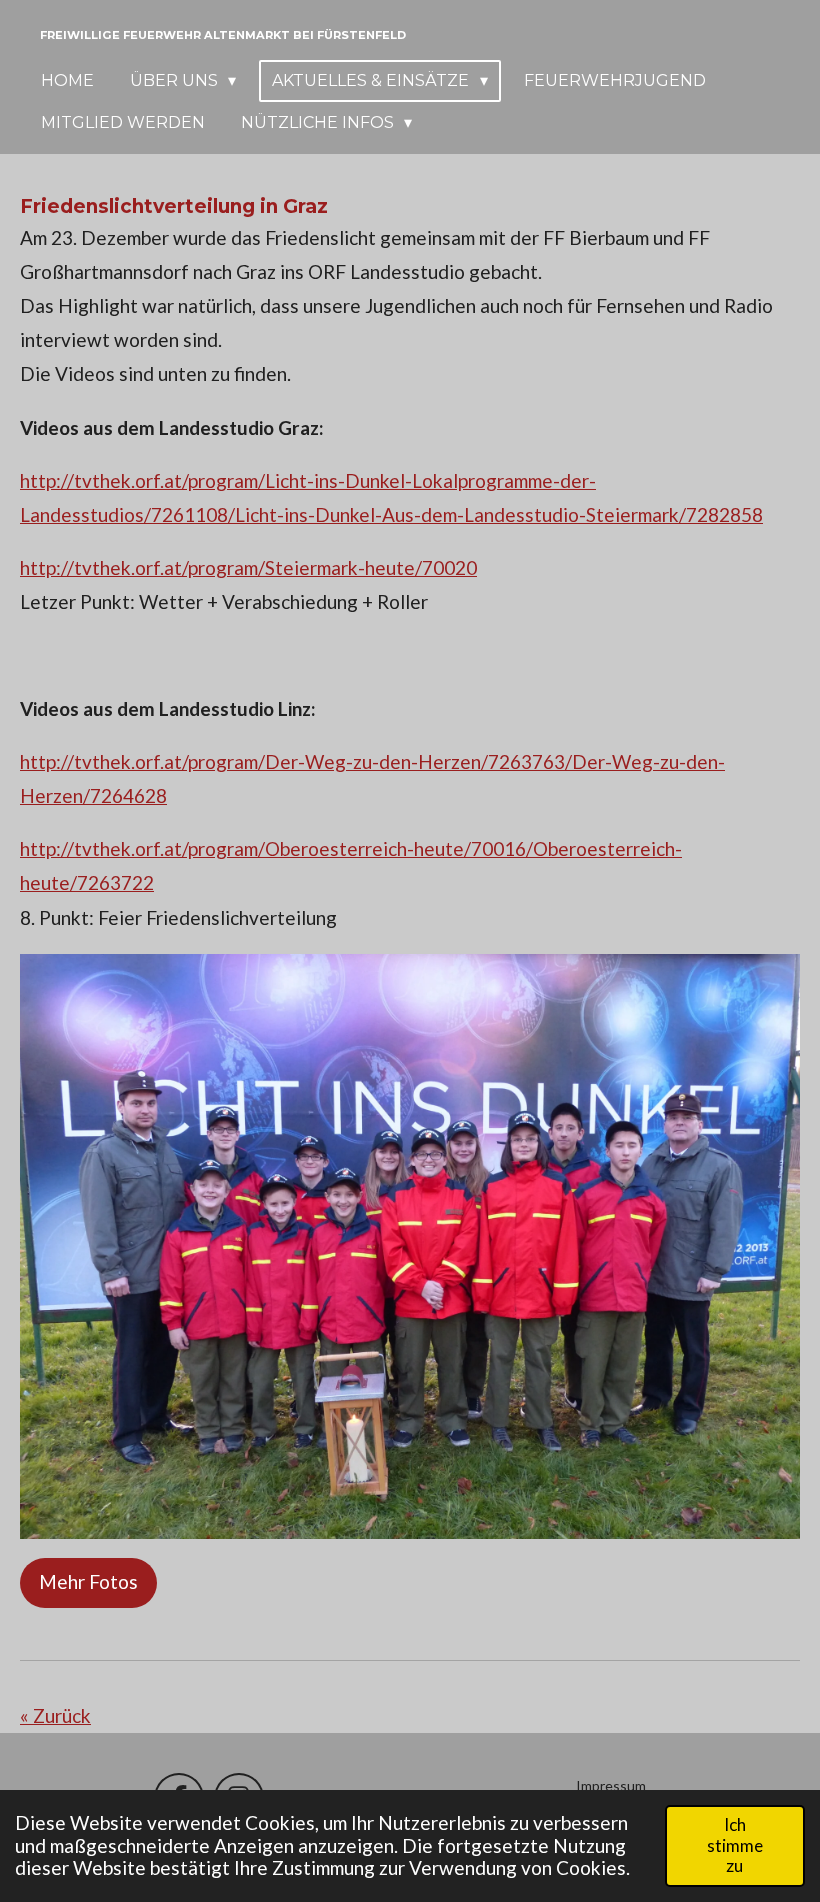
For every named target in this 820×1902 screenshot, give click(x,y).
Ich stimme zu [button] (735, 1845)
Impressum (611, 1785)
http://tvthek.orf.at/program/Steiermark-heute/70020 (248, 567)
